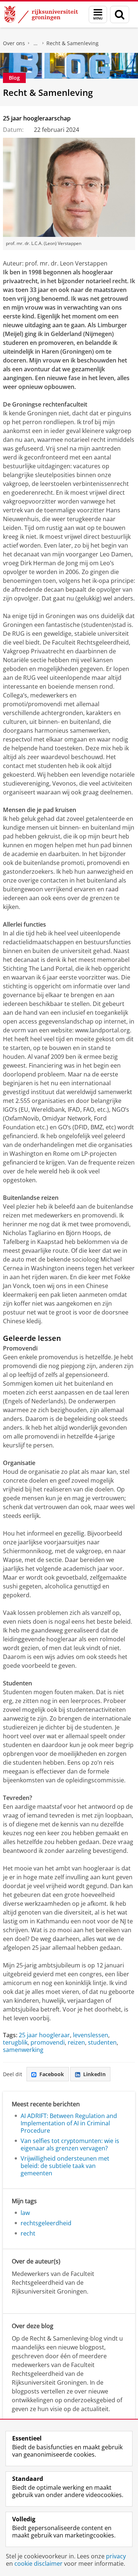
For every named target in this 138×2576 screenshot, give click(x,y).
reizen (76, 2042)
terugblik (15, 2042)
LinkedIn (94, 2074)
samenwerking (23, 2050)
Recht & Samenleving (72, 43)
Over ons (14, 43)
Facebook (52, 2074)
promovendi (48, 2042)
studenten (102, 2042)
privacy (116, 2556)
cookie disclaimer (38, 2564)
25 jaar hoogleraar (44, 2035)
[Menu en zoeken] (98, 15)
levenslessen (91, 2035)
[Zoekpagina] (120, 15)
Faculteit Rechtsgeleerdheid (36, 43)
